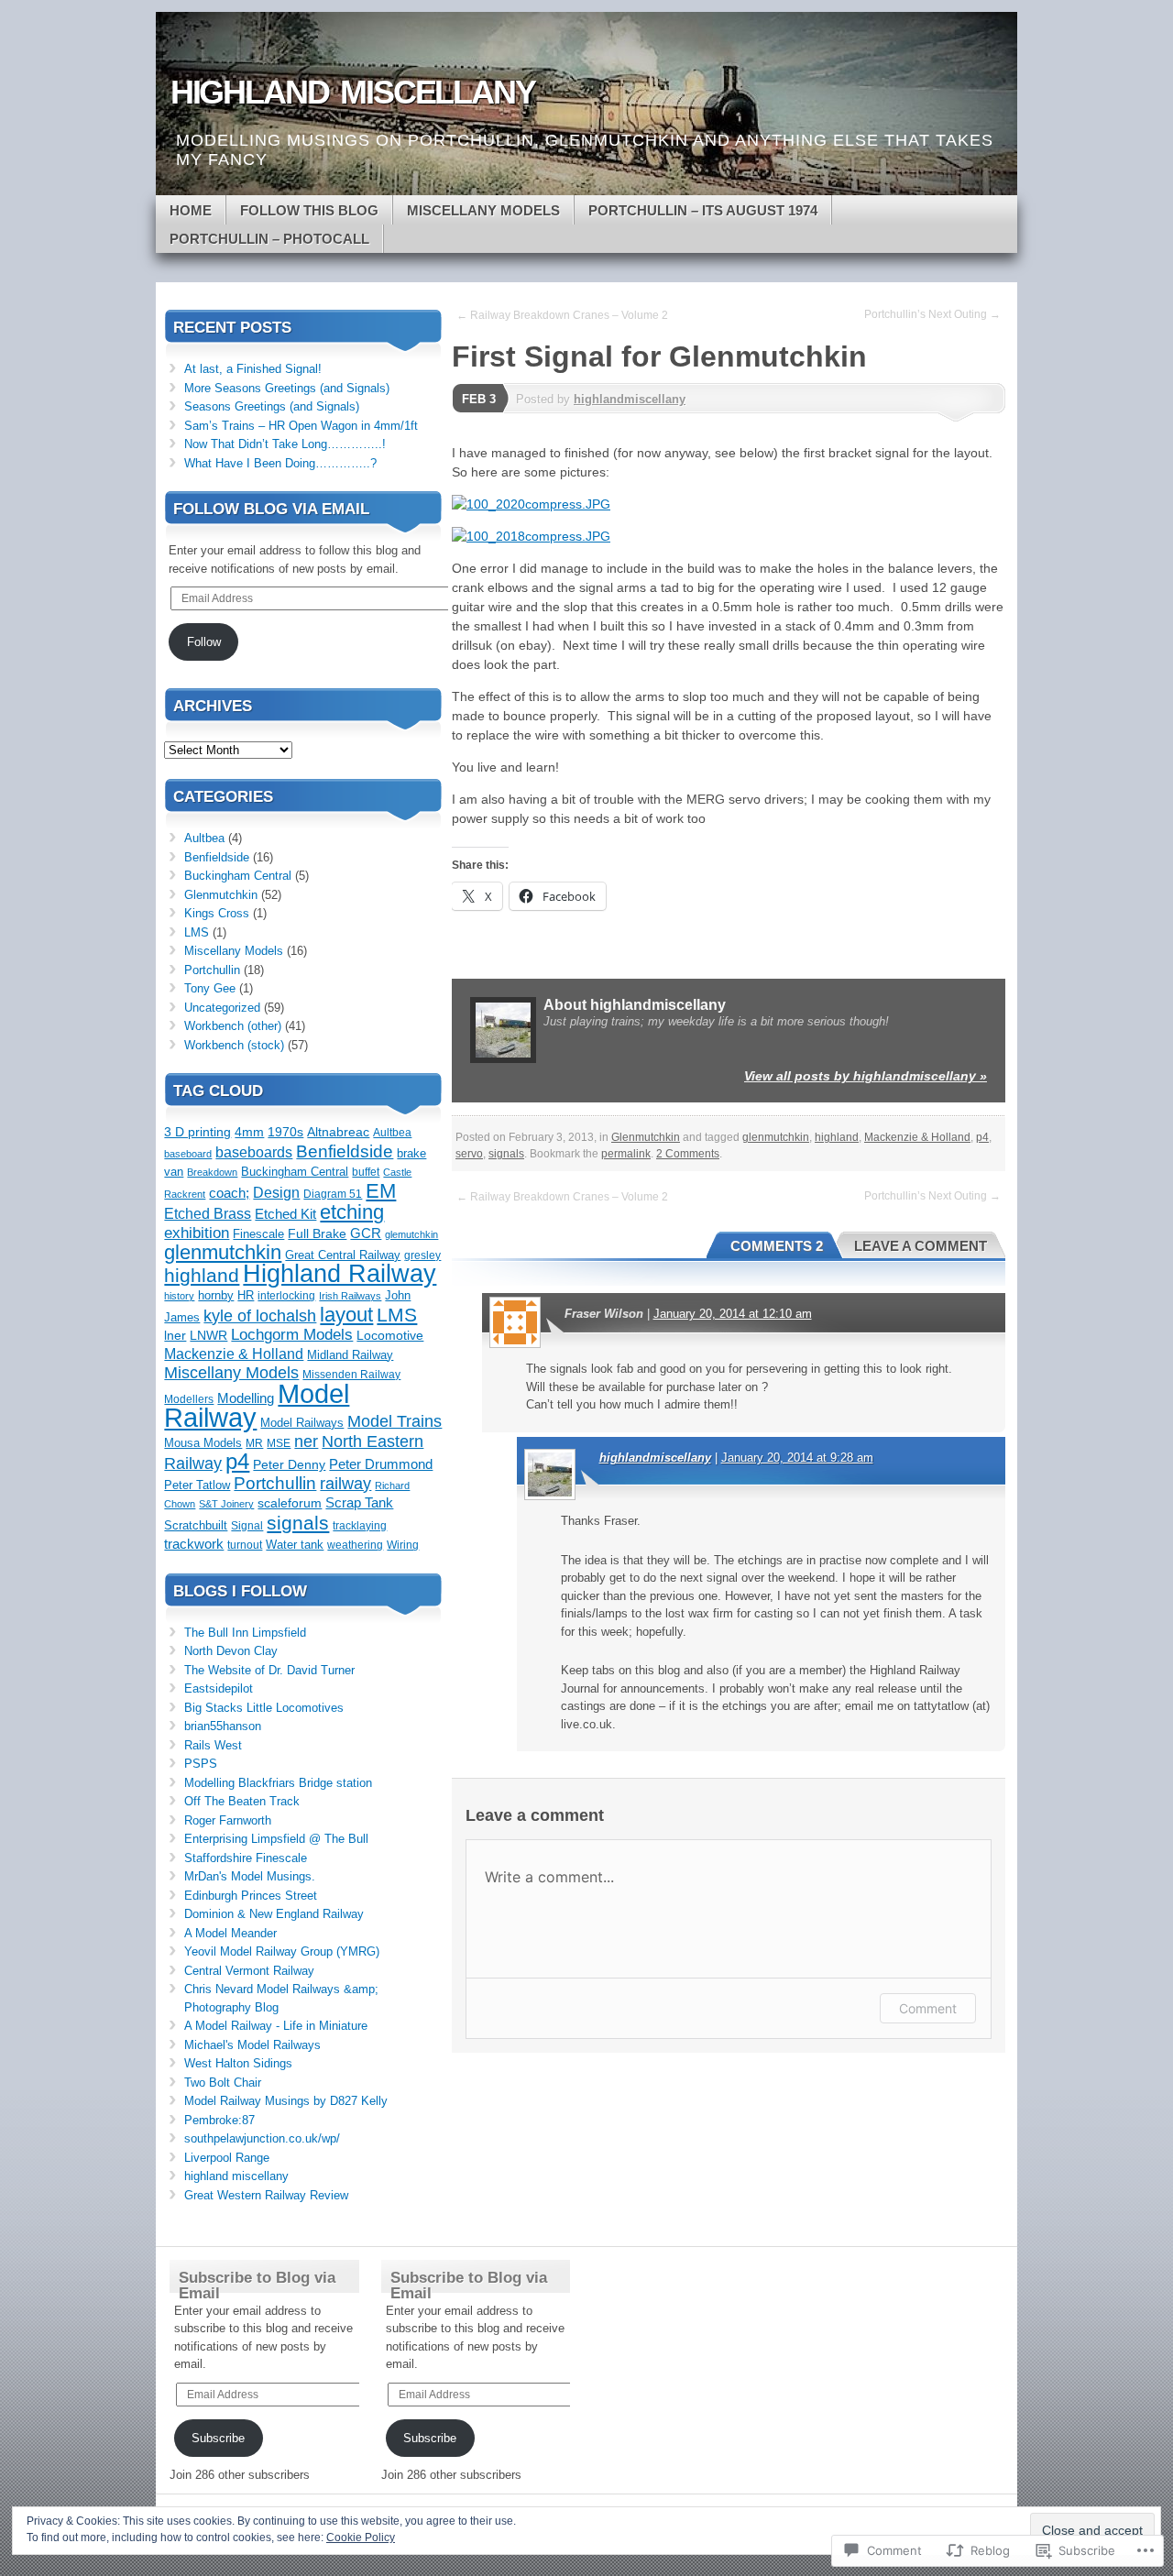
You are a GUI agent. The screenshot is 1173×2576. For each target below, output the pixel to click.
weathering (355, 1545)
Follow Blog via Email (271, 509)
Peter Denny (289, 1465)
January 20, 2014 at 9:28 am (797, 1458)
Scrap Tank (359, 1503)
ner (306, 1441)
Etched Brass (208, 1214)
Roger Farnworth (228, 1820)
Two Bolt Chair (223, 2083)
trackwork (194, 1544)
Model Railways (302, 1423)
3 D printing (197, 1132)
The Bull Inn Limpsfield (245, 1633)
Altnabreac (338, 1132)
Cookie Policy (361, 2538)
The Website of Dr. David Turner (269, 1670)
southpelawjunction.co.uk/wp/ (262, 2138)
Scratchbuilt (196, 1525)
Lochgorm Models (292, 1335)
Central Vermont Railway (249, 1971)
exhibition (197, 1233)
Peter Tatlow (197, 1485)
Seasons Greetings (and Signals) (272, 406)
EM (381, 1191)
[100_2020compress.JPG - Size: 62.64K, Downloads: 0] (531, 504)
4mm (249, 1132)
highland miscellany (236, 2176)
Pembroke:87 (219, 2120)
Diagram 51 (333, 1194)
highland (837, 1137)
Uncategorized (222, 1008)
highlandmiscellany (630, 399)
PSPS (201, 1764)
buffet (366, 1172)
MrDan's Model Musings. (250, 1876)
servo (469, 1154)
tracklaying (360, 1526)
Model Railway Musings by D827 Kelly (286, 2101)
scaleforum (290, 1503)
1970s (285, 1132)
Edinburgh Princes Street (251, 1896)
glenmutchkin (776, 1137)
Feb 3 (479, 399)
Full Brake (317, 1234)
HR (246, 1295)
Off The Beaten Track (242, 1801)
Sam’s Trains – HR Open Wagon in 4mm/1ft (301, 426)
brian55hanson (223, 1726)
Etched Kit (285, 1214)
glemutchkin (411, 1234)
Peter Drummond (381, 1464)
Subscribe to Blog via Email (257, 2286)
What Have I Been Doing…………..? (280, 463)
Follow (204, 642)
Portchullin (212, 970)
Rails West (213, 1745)
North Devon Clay (231, 1651)
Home (191, 210)
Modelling (246, 1398)
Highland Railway (340, 1274)
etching (352, 1212)
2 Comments (688, 1154)
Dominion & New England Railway (274, 1914)
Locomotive (390, 1336)
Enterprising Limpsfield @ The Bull (276, 1839)
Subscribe (218, 2438)
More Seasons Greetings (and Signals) (287, 388)
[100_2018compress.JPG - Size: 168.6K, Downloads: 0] (531, 536)
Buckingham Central (238, 876)
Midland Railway (350, 1355)
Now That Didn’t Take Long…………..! (285, 444)
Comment (928, 2008)
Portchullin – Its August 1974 (703, 210)
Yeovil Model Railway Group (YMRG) (282, 1951)
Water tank (295, 1545)
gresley (422, 1255)
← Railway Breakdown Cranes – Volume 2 (562, 315)
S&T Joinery (226, 1504)
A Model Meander (230, 1933)
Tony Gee (210, 988)
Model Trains (395, 1421)
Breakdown (212, 1172)
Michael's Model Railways (252, 2045)
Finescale (258, 1234)
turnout (245, 1545)
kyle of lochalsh (260, 1316)
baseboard (188, 1154)
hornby (216, 1295)
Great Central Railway (343, 1255)
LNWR (208, 1336)
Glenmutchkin (646, 1137)
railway (345, 1483)
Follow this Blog (309, 210)
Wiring (403, 1545)
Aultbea (204, 838)
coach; (229, 1193)
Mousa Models (203, 1443)
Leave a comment (921, 1246)
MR (254, 1443)
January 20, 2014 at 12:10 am (733, 1314)
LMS (197, 932)
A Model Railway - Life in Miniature (276, 2026)
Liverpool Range (227, 2158)
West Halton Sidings (238, 2063)
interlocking (286, 1296)
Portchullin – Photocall (269, 239)
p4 (982, 1137)
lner (175, 1336)
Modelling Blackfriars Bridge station (278, 1783)
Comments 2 (777, 1246)
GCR (366, 1233)
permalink (626, 1154)
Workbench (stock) (234, 1045)
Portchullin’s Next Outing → (932, 314)
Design (276, 1192)
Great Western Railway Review (266, 2195)
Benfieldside (217, 857)
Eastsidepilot (219, 1688)
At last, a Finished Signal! (253, 369)
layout (346, 1315)
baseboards (254, 1152)
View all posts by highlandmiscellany (866, 1076)
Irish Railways (350, 1296)
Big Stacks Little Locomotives (264, 1708)
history (179, 1296)
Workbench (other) (233, 1026)
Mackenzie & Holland (917, 1137)
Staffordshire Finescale (246, 1858)
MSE (279, 1443)
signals (506, 1154)
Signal (247, 1526)
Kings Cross (217, 913)
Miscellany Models (483, 210)
